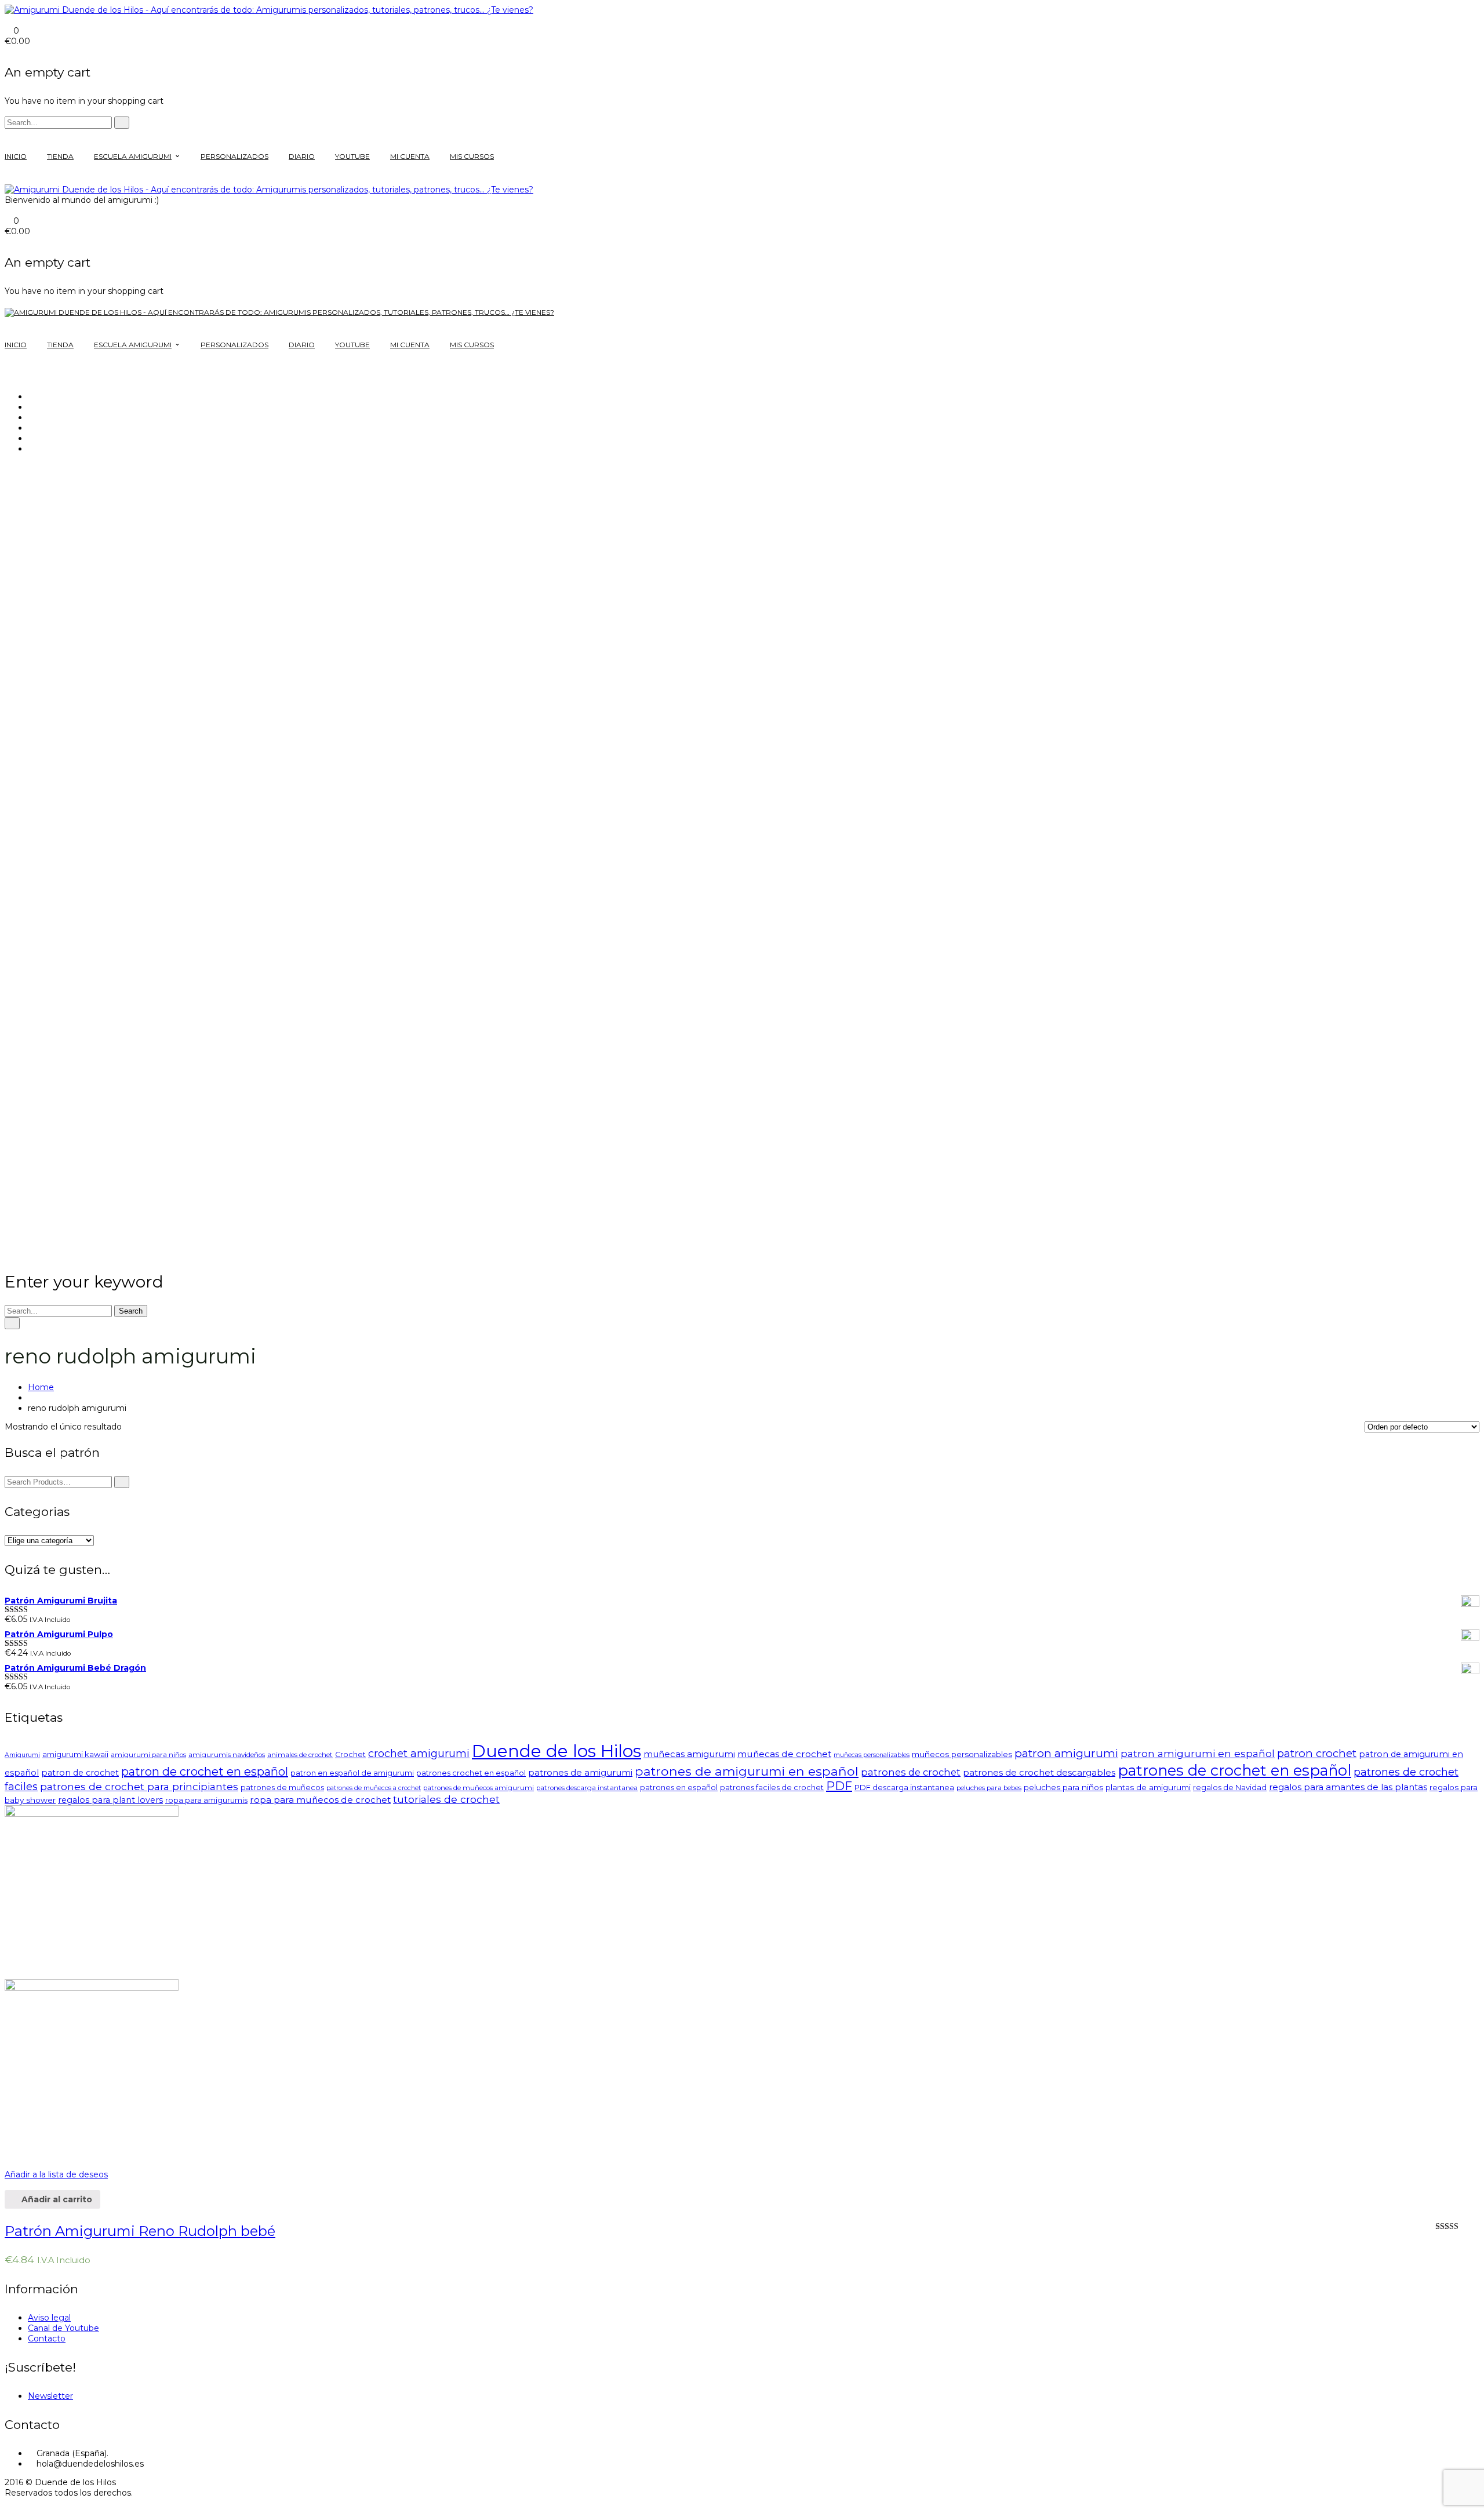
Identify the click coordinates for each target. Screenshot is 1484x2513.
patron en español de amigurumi (352, 1773)
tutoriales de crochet (446, 1799)
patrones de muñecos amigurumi (479, 1788)
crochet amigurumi (419, 1754)
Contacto (47, 2339)
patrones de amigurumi (580, 1772)
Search (131, 1311)
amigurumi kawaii (75, 1754)
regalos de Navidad (1230, 1788)
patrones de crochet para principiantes (139, 1786)
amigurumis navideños (227, 1755)
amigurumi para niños (148, 1755)
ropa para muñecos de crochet (320, 1800)
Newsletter (50, 2396)
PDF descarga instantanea (904, 1788)
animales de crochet (300, 1755)
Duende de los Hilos (556, 1751)
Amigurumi (22, 1755)
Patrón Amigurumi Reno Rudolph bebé (140, 2231)
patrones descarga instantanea (587, 1788)
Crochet (350, 1754)
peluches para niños (1063, 1787)
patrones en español (679, 1788)
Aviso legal (49, 2318)
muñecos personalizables (962, 1754)
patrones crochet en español (471, 1773)
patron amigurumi (1066, 1753)
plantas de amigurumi (1148, 1787)
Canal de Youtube (63, 2328)
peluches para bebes (989, 1788)
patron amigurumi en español (1198, 1753)
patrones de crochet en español (1234, 1770)
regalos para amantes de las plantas (1348, 1787)
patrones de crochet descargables (1039, 1772)
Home (41, 1387)
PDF (839, 1786)
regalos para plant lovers (110, 1800)
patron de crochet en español (205, 1772)
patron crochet (1317, 1753)
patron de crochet (80, 1773)
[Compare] (8, 2158)
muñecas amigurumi (689, 1754)
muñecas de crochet (784, 1754)
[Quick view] (8, 2185)
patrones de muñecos (282, 1788)
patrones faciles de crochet (772, 1788)
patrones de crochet (911, 1772)
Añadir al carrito (56, 2199)
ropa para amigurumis (206, 1800)
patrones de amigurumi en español (747, 1771)
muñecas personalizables (872, 1755)
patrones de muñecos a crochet (374, 1788)
